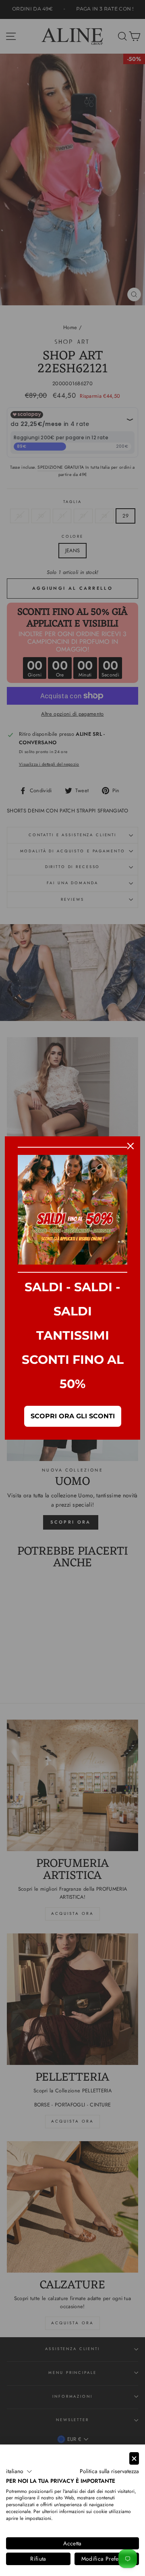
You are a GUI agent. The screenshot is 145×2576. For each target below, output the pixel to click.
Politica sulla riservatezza (109, 2471)
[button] (19, 2472)
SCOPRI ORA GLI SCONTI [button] (73, 1416)
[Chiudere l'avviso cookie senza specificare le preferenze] (134, 2458)
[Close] (130, 1146)
